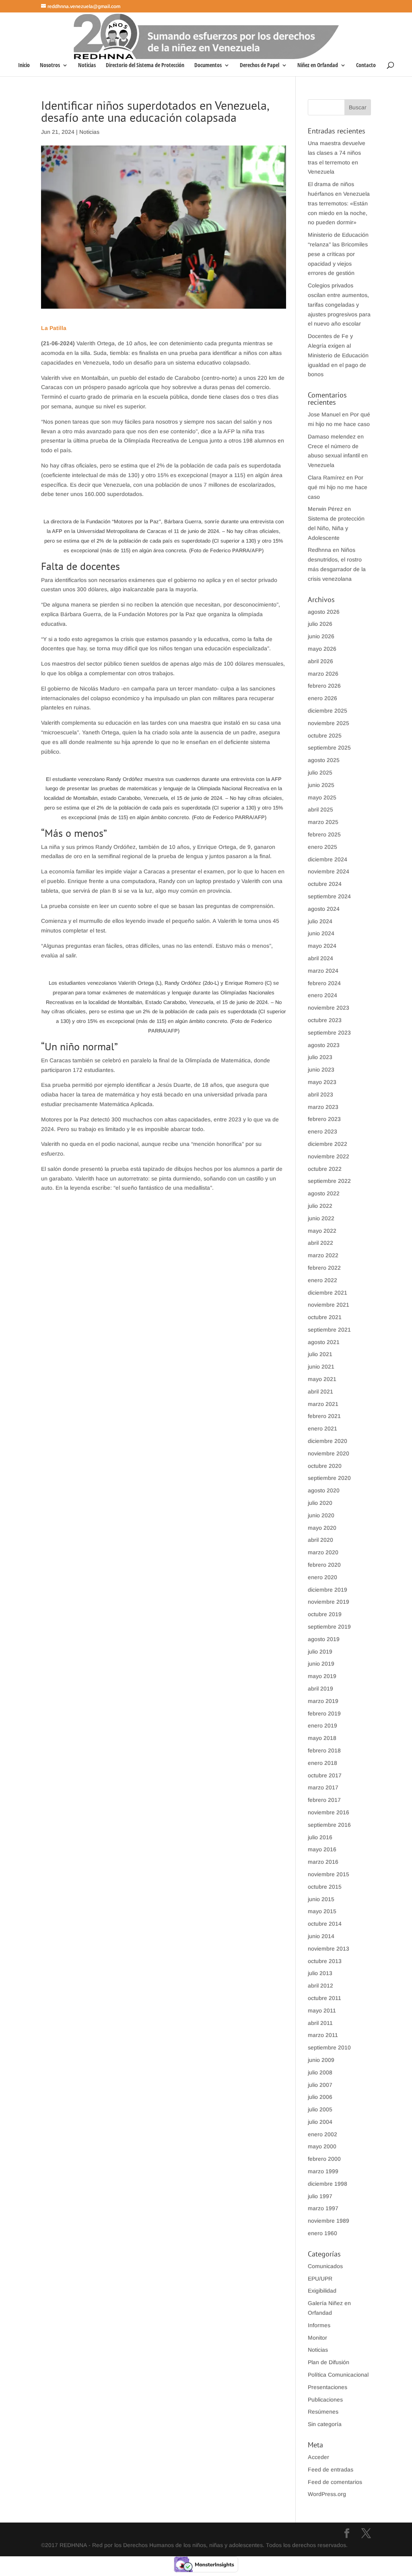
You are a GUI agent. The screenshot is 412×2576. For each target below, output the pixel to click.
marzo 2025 (323, 822)
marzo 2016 (323, 1862)
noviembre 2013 (329, 1949)
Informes (319, 2325)
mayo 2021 (322, 1379)
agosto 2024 (324, 909)
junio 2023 (321, 1070)
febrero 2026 (324, 686)
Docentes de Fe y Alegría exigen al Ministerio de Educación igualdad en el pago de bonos (338, 355)
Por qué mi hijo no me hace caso (338, 487)
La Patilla (54, 328)
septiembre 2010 (329, 2047)
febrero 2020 (324, 1565)
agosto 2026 (324, 612)
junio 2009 (321, 2060)
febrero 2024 (324, 983)
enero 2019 (322, 1726)
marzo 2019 (323, 1701)
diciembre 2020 (328, 1441)
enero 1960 (322, 2233)
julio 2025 (320, 773)
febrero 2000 (324, 2159)
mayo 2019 (322, 1676)
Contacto (366, 66)
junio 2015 (321, 1899)
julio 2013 (320, 1973)
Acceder (318, 2457)
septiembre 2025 (329, 748)
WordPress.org (327, 2494)
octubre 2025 (325, 736)
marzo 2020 (323, 1552)
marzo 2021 (323, 1404)
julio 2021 (320, 1354)
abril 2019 (320, 1689)
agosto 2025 (324, 760)
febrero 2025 (324, 834)
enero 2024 (322, 995)
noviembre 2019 (329, 1602)
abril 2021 (320, 1391)
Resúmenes (323, 2412)
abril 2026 (320, 661)
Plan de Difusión (329, 2362)
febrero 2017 (324, 1800)
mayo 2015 (322, 1911)
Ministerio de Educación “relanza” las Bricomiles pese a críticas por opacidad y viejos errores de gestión (338, 254)
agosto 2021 (324, 1342)
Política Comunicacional (338, 2375)
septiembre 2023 (329, 1033)
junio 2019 (321, 1664)
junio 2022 (321, 1218)
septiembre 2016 (329, 1825)
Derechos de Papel (260, 66)
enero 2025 (322, 847)
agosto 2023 (324, 1045)
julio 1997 (320, 2196)
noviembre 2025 (329, 723)
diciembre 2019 (328, 1590)
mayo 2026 (322, 649)
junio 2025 (321, 785)
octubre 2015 (325, 1887)
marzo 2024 (323, 971)
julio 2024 (320, 921)
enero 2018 (322, 1763)
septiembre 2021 (329, 1330)
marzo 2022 (323, 1255)
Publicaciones (325, 2400)
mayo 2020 (322, 1528)
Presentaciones (328, 2387)
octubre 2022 (325, 1169)
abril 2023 (320, 1094)
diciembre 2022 (328, 1144)
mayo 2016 (322, 1849)
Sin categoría (325, 2424)
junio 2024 (321, 933)
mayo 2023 (322, 1082)
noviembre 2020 (329, 1453)
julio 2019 (320, 1652)
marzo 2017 (323, 1787)
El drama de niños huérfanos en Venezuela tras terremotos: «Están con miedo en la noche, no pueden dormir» (339, 203)
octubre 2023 (325, 1020)
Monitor (317, 2338)
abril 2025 (320, 809)
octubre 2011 (324, 1998)
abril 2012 (320, 1986)
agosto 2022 (324, 1193)
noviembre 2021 (329, 1305)
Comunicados (325, 2266)
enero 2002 (322, 2134)
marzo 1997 (323, 2208)
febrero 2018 (324, 1750)
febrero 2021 (324, 1416)
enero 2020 (322, 1577)
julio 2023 (320, 1057)
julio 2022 (320, 1206)
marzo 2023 (323, 1107)
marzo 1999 (323, 2171)
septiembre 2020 (329, 1478)
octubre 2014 (325, 1924)
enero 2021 (322, 1428)
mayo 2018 (322, 1738)
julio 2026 (320, 624)
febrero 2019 (324, 1713)
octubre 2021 (325, 1317)
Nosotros (50, 66)
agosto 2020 (324, 1490)
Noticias (87, 66)
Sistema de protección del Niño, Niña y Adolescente (336, 528)
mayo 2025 (322, 797)
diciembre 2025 (328, 711)
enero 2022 (322, 1280)
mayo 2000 (322, 2146)
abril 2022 (320, 1243)
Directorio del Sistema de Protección (145, 66)
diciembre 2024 (328, 859)
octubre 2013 (325, 1961)
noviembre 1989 (329, 2221)
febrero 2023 (324, 1119)
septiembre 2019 (329, 1627)
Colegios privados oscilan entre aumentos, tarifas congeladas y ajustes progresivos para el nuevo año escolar (339, 304)
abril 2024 (320, 958)
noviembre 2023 (329, 1008)
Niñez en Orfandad (318, 66)
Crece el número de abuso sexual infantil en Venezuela (338, 456)
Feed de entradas (331, 2469)
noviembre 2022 (329, 1156)
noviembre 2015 (329, 1874)
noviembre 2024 (329, 871)
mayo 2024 (322, 946)
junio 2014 (321, 1936)
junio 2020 (321, 1515)
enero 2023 (322, 1131)
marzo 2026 (323, 674)
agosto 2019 (324, 1639)
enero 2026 (322, 698)
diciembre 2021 (328, 1293)
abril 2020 (320, 1540)
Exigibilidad (322, 2291)
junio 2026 (321, 636)
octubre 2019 (325, 1614)
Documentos (208, 66)
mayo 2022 (322, 1231)
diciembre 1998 (328, 2184)
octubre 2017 (325, 1775)
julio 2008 (320, 2072)
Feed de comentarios (335, 2482)
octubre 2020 (325, 1466)
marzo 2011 (323, 2035)
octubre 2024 (325, 884)
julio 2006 (320, 2097)
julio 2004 (320, 2122)
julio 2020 (320, 1503)
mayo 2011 (322, 2010)
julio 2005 (320, 2109)
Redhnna (319, 550)
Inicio (24, 66)
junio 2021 (321, 1367)
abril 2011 (320, 2023)
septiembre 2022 (329, 1181)
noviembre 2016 (329, 1812)
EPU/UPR (320, 2279)
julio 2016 (320, 1837)
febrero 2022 (324, 1268)
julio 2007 (320, 2085)
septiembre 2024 (329, 896)
